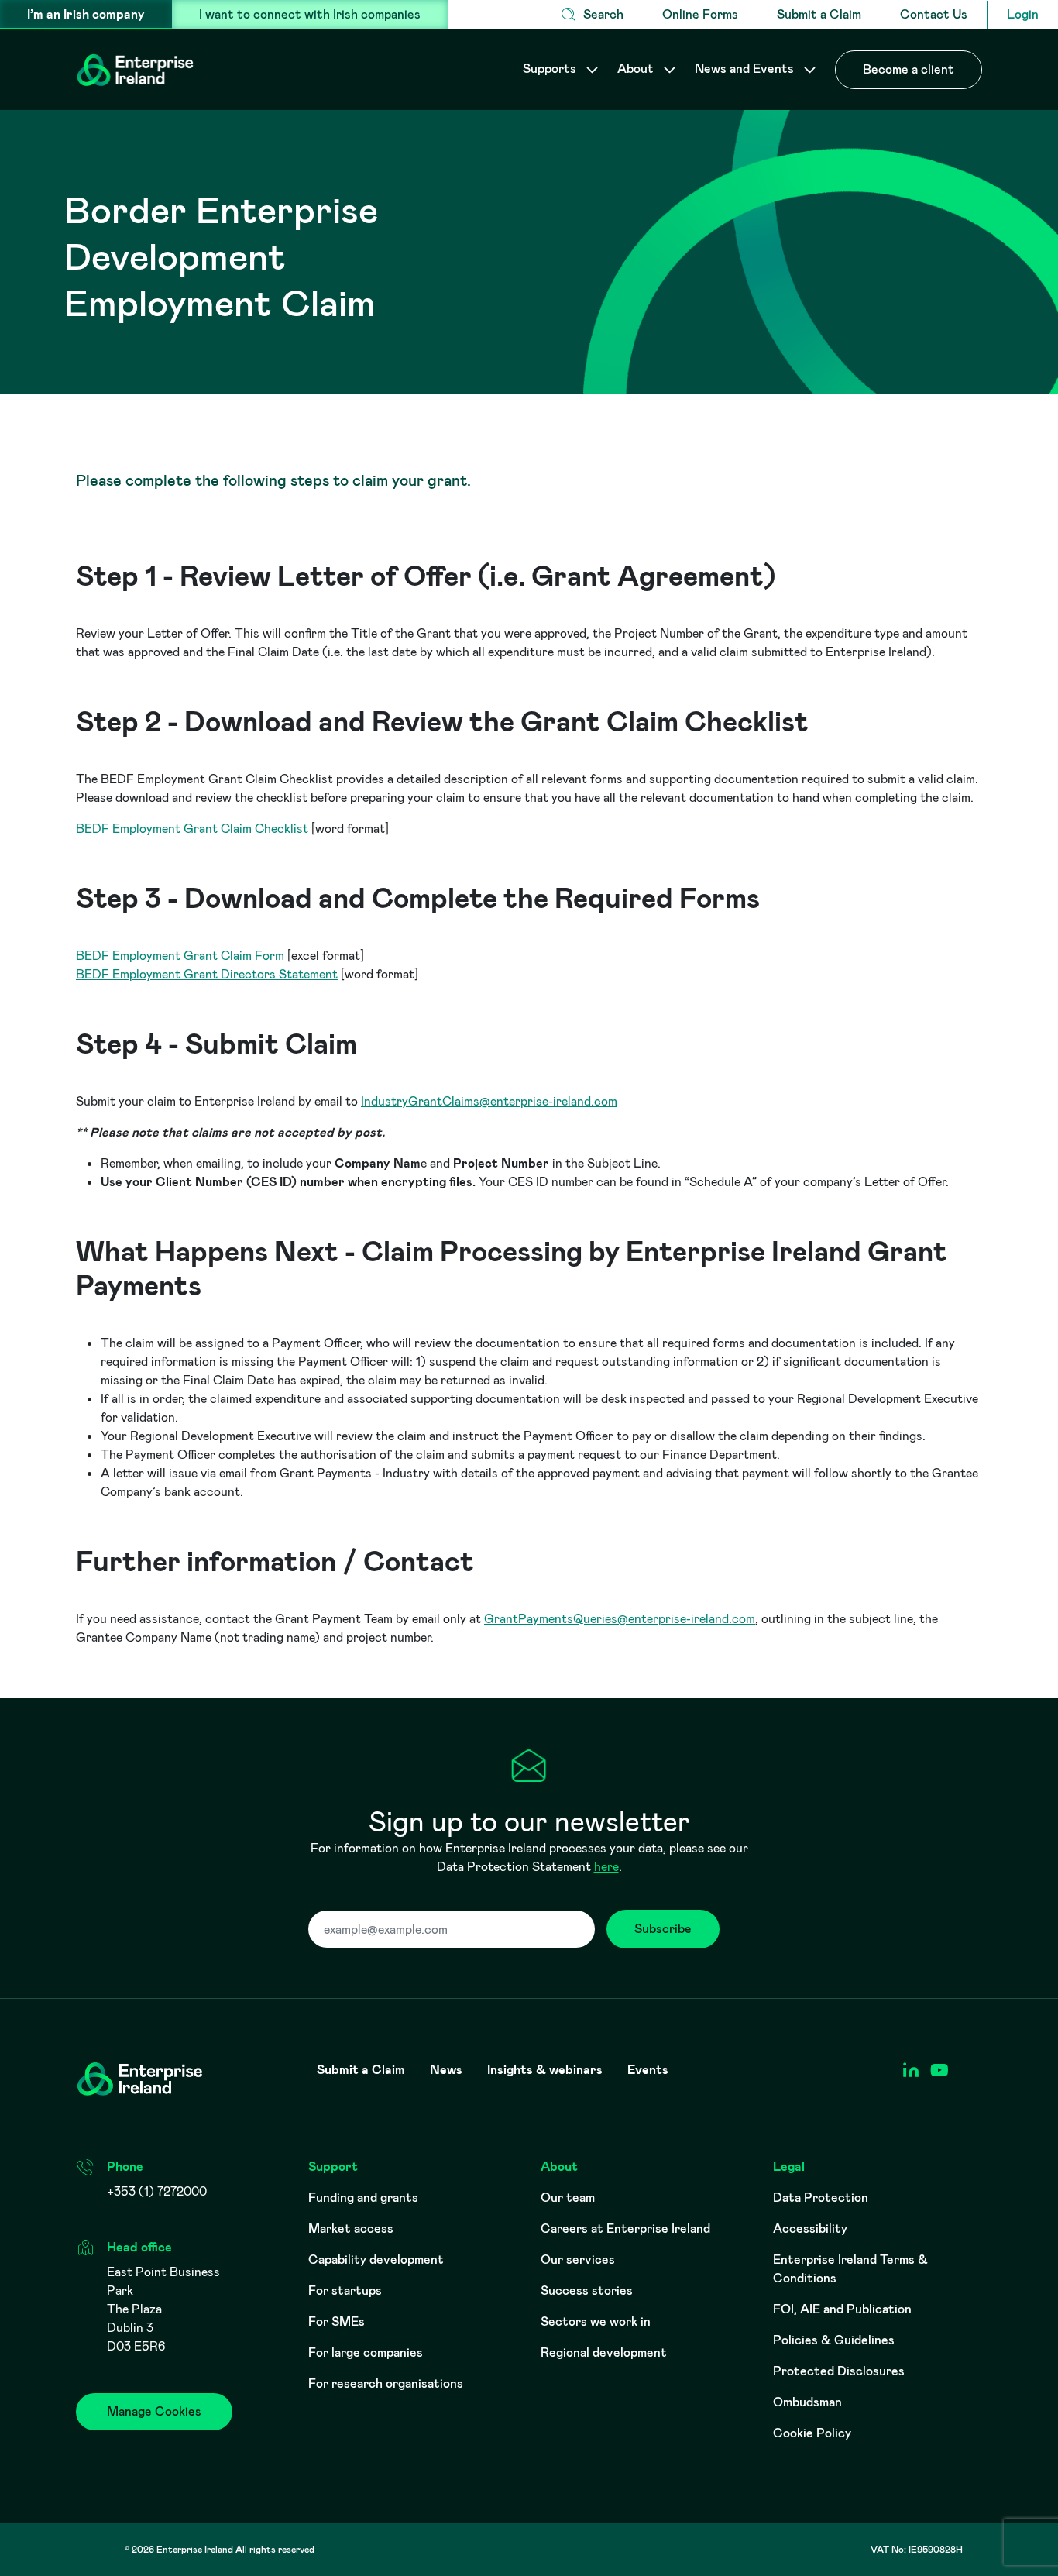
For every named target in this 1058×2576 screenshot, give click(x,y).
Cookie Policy (812, 2433)
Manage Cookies (154, 2411)
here (606, 1867)
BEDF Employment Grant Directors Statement (207, 974)
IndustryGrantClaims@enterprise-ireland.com (489, 1101)
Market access (351, 2229)
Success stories (587, 2291)
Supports (551, 69)
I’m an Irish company (86, 14)
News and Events (746, 69)
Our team (568, 2198)
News (446, 2070)
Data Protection (821, 2198)
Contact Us (934, 14)
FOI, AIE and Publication (842, 2309)
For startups (345, 2291)
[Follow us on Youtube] (939, 2070)
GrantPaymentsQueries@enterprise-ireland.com (620, 1619)
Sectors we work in (596, 2321)
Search (603, 14)
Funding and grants (363, 2198)
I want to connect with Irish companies (310, 14)
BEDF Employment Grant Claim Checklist (192, 829)
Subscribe (663, 1929)
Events (648, 2070)
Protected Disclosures (839, 2371)
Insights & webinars (545, 2070)
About (637, 69)
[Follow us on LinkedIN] (910, 2070)
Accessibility (810, 2229)
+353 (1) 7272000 (157, 2191)
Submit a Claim (819, 14)
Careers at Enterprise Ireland (625, 2229)
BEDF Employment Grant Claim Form (180, 956)
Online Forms (700, 14)
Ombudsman (807, 2402)
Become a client (909, 69)
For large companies (366, 2352)
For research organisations (386, 2383)
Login (1023, 14)
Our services (578, 2260)
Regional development (604, 2352)
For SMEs (337, 2321)
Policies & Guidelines (834, 2340)
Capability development (376, 2260)
